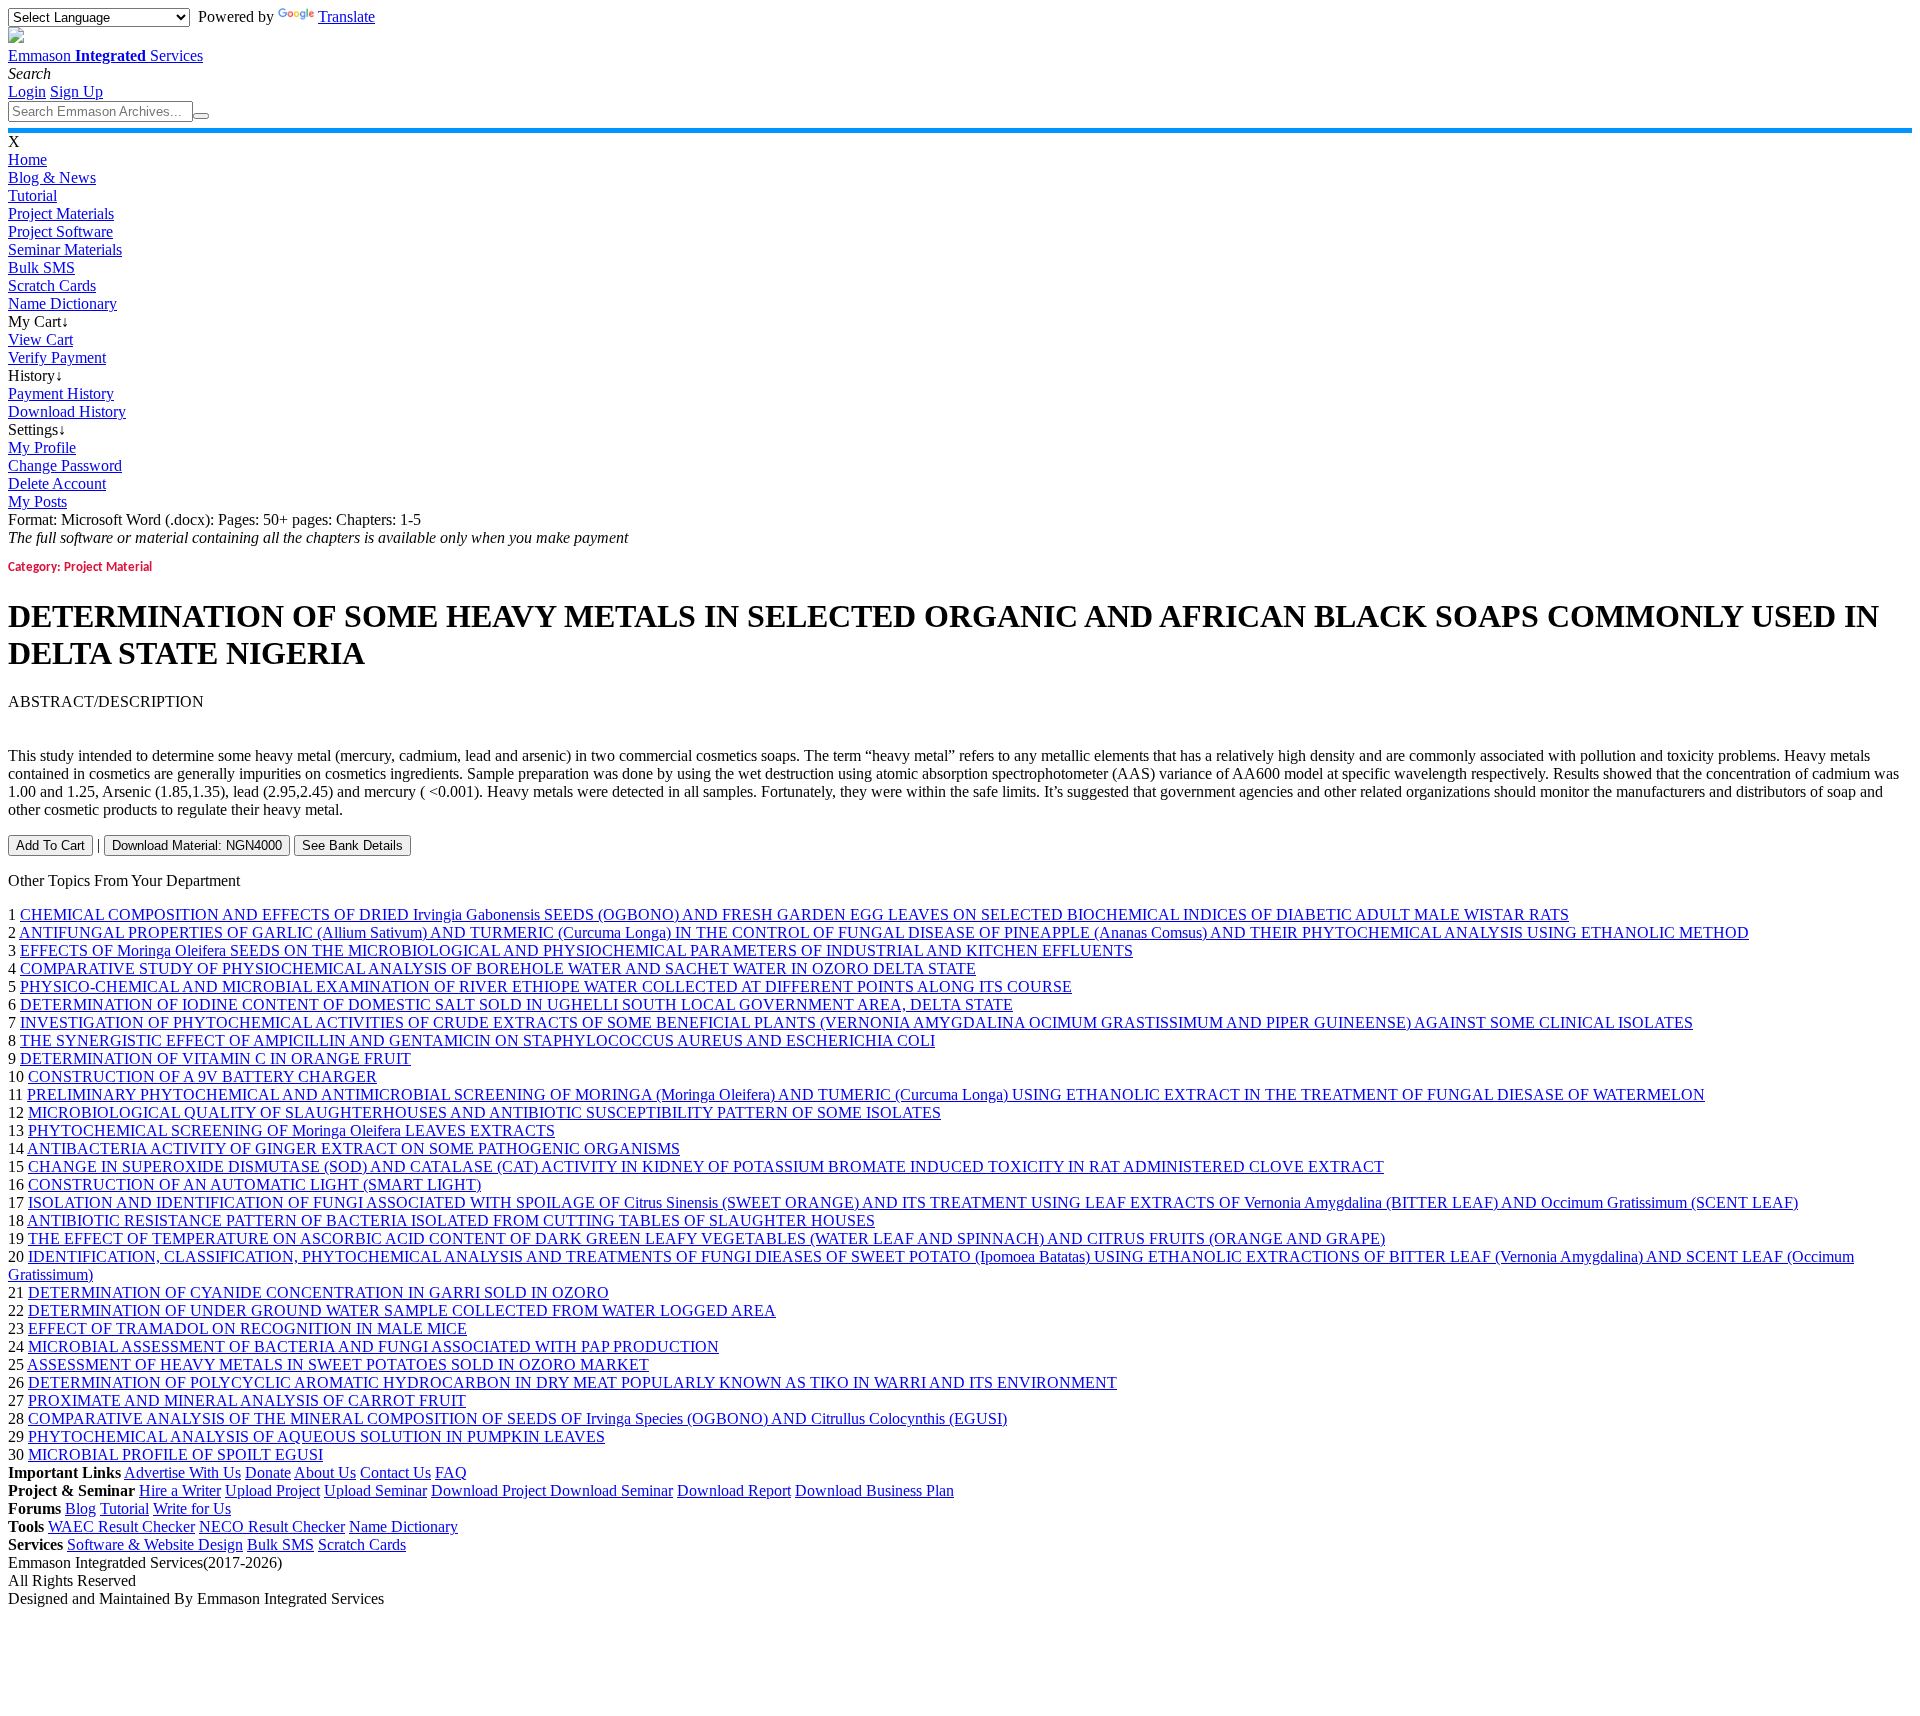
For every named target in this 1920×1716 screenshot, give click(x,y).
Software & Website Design (155, 1544)
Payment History (61, 393)
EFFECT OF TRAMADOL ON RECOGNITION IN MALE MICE (247, 1328)
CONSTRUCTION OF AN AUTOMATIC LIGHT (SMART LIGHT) (254, 1184)
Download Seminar (611, 1490)
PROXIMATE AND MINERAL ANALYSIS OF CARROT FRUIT (247, 1400)
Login (27, 91)
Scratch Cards (52, 285)
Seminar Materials (65, 249)
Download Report (734, 1490)
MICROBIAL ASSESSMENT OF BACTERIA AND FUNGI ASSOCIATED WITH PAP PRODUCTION (373, 1346)
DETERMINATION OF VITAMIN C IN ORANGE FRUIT (215, 1058)
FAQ (451, 1472)
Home (27, 159)
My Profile (42, 447)
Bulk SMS (41, 267)
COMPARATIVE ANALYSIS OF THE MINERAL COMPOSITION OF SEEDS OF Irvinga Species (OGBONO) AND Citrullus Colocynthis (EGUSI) (517, 1418)
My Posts (37, 501)
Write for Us (192, 1508)
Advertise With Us (182, 1472)
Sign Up (76, 91)
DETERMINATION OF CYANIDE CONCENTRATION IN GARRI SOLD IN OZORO (318, 1292)
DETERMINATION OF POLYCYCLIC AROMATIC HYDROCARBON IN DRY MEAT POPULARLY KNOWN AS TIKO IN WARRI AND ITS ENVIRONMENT (572, 1382)
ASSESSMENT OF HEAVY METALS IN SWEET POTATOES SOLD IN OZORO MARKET (338, 1364)
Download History (67, 411)
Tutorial (32, 195)
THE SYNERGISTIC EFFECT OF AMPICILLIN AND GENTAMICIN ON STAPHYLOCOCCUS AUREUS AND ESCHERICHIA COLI (477, 1040)
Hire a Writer (180, 1490)
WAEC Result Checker (121, 1526)
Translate (346, 16)
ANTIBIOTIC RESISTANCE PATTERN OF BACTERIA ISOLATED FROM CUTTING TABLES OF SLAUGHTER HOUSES (451, 1220)
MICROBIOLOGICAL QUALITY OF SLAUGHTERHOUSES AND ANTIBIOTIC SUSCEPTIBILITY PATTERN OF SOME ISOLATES (484, 1112)
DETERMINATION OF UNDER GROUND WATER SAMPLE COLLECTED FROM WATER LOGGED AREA (402, 1310)
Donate (268, 1472)
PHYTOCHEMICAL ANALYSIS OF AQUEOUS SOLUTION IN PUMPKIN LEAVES (316, 1436)
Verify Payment (57, 357)
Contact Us (395, 1472)
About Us (325, 1472)
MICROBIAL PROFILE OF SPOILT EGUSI (175, 1454)
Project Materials (61, 213)
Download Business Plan (874, 1490)
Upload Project (272, 1490)
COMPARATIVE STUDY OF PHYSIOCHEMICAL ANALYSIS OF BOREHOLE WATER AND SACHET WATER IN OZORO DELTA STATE (498, 968)
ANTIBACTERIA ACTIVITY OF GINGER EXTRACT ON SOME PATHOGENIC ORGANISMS (353, 1148)
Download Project (490, 1490)
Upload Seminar (375, 1490)
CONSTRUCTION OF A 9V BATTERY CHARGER (202, 1076)
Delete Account (57, 483)
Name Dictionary (62, 303)
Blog (80, 1508)
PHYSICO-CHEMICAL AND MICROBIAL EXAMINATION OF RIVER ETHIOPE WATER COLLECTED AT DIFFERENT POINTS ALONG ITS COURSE (546, 986)
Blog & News (52, 177)
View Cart (40, 339)
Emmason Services (105, 55)
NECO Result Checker (272, 1526)
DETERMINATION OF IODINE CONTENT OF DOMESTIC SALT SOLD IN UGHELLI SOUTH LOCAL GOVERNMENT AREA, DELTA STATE (516, 1004)
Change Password (65, 465)
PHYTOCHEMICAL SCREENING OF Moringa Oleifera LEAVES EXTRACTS (291, 1130)
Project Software (60, 231)
